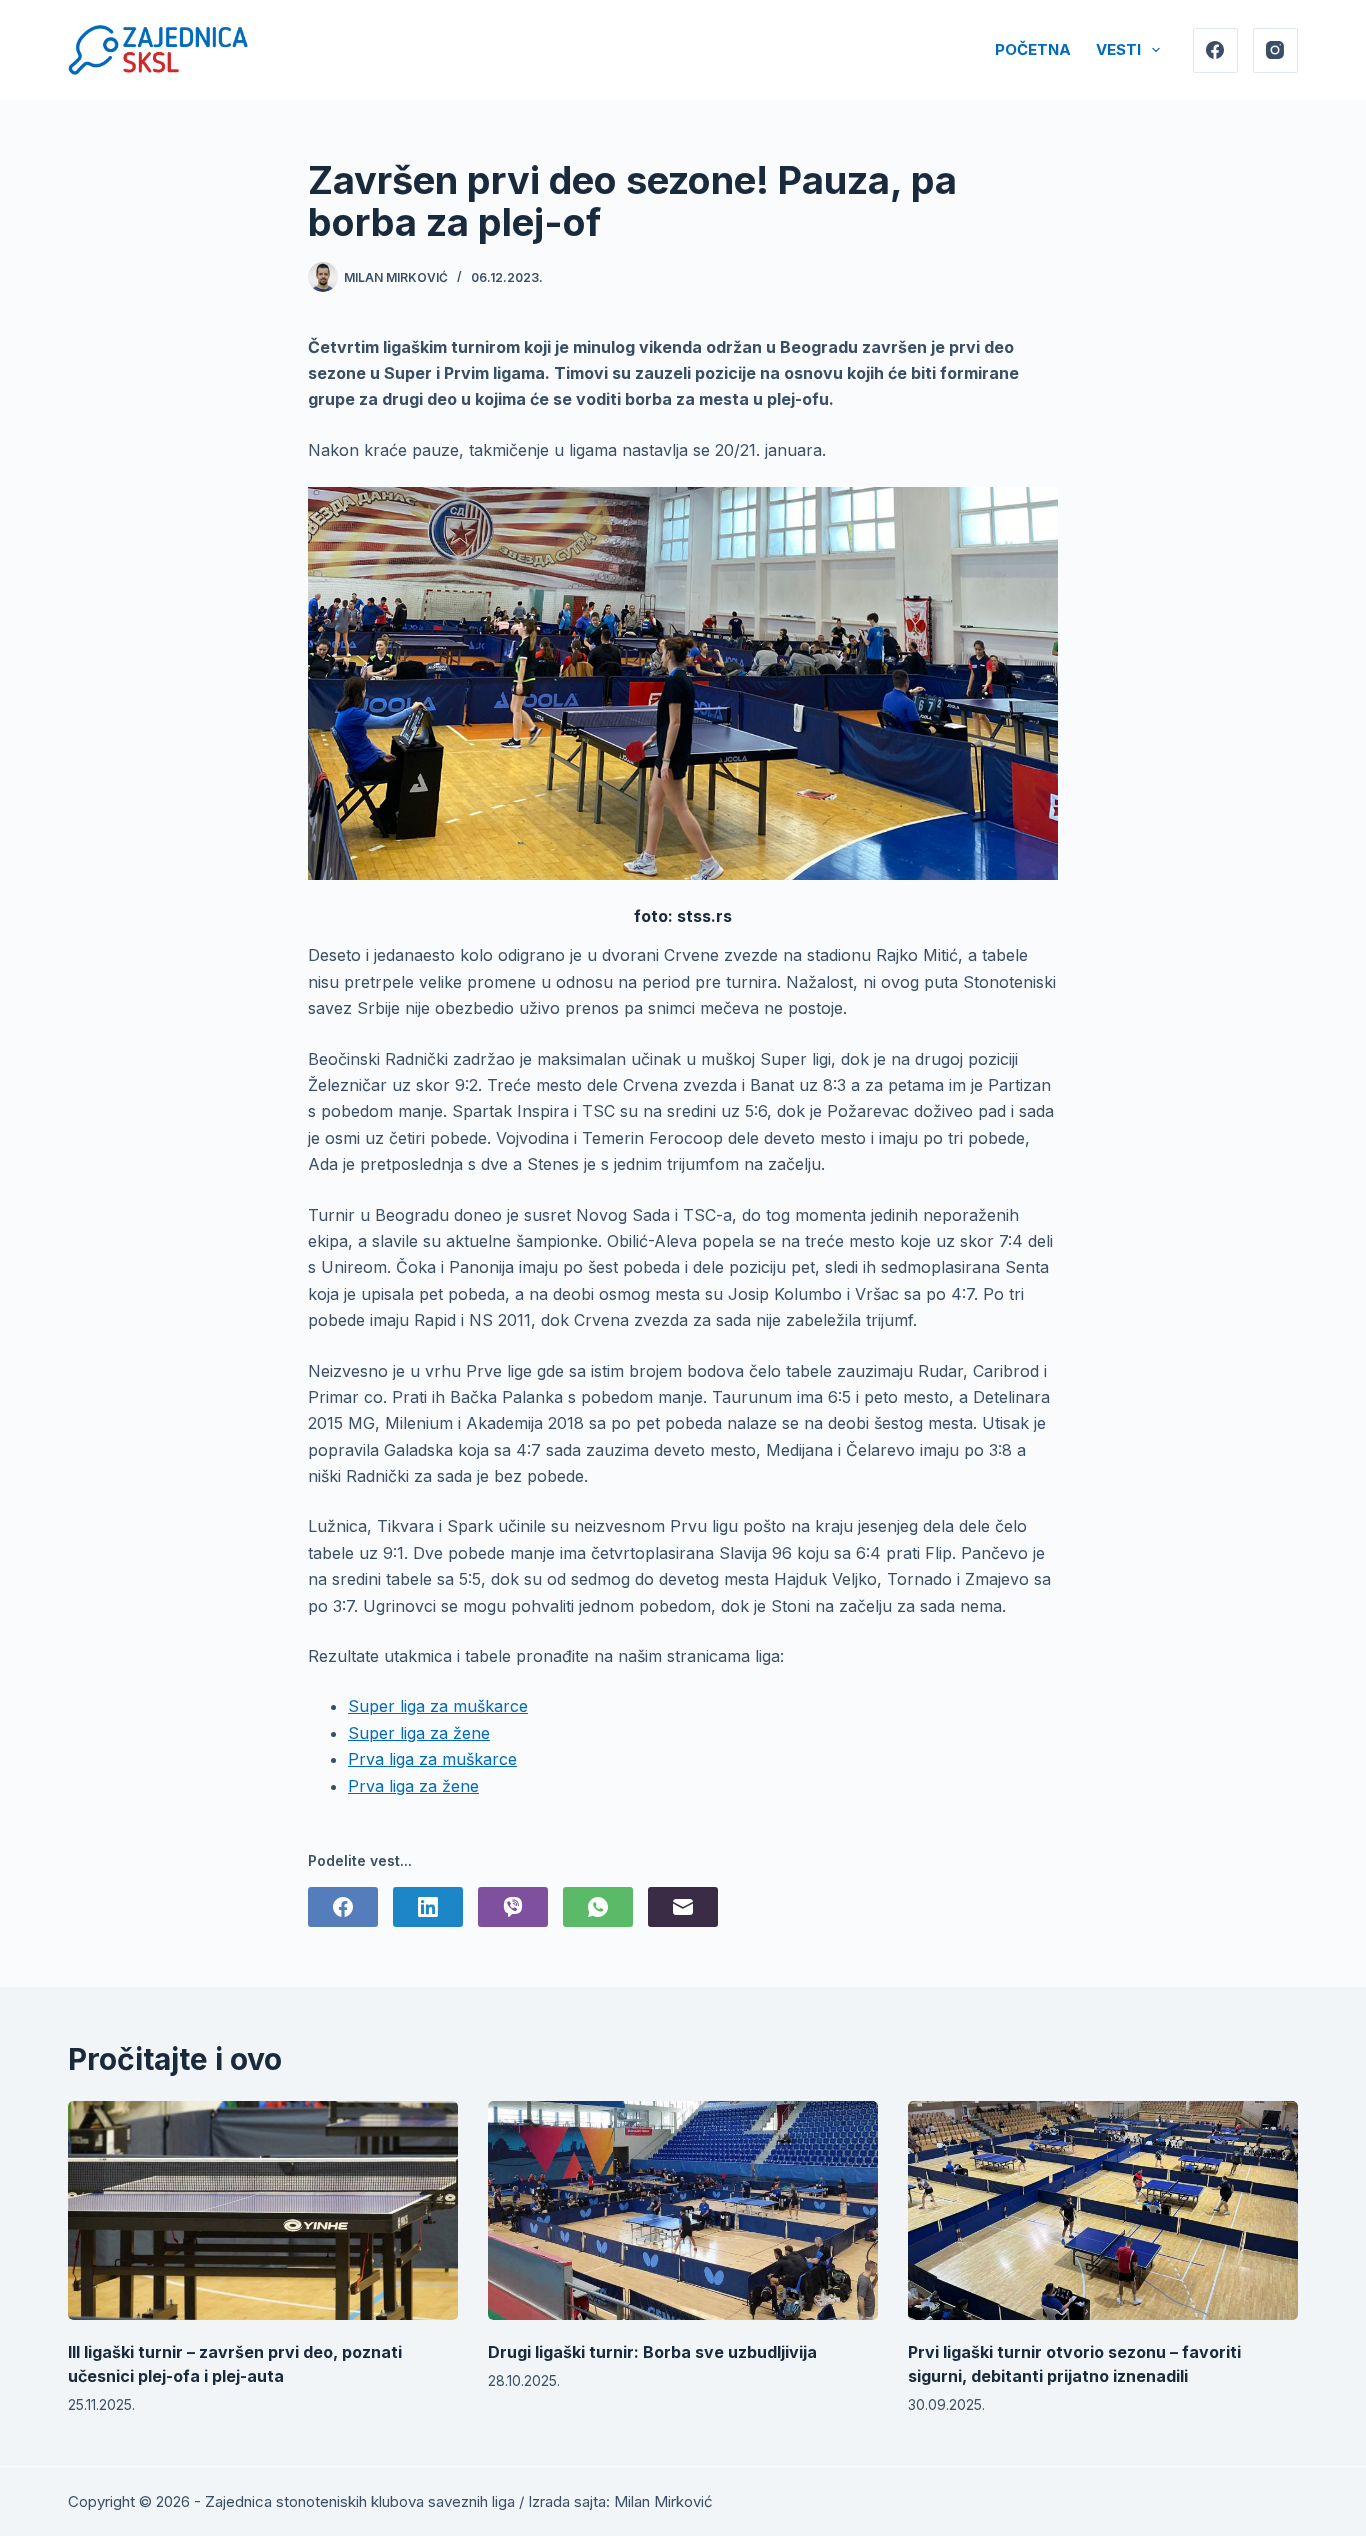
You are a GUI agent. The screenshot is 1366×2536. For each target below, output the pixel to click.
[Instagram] (1275, 50)
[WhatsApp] (598, 1907)
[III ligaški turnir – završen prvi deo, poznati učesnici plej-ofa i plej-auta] (263, 2210)
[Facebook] (1215, 50)
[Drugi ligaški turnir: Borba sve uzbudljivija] (683, 2210)
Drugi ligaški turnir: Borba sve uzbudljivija (652, 2352)
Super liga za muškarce (438, 1706)
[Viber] (513, 1907)
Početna (1033, 49)
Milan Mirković (663, 2501)
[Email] (683, 1907)
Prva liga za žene (413, 1786)
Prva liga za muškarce (432, 1759)
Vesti (1118, 49)
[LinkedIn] (428, 1907)
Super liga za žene (419, 1733)
